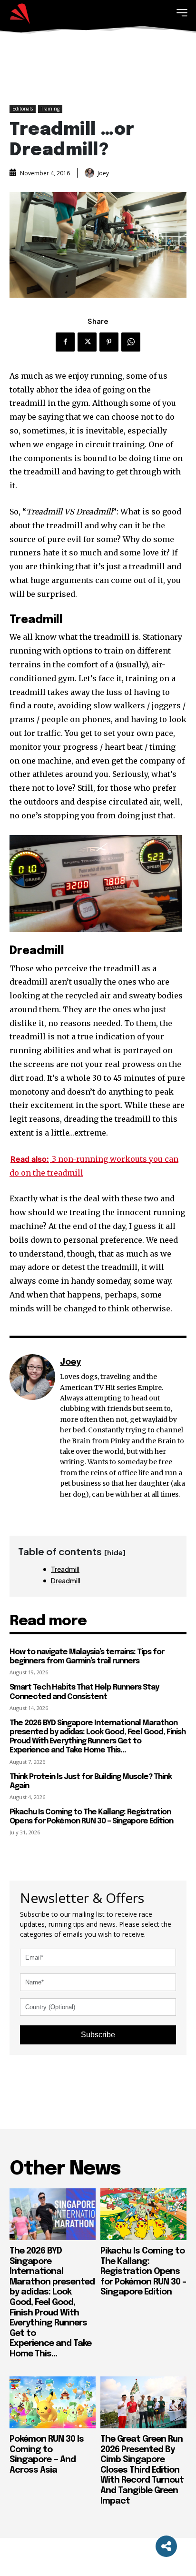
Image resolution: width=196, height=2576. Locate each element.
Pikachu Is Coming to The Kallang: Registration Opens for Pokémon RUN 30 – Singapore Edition (91, 1817)
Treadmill (65, 1569)
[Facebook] (65, 342)
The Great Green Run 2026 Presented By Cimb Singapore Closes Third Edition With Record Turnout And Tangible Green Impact (142, 2470)
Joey (103, 173)
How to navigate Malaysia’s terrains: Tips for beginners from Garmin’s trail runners (87, 1657)
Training (50, 109)
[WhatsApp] (131, 342)
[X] (87, 342)
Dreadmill (66, 1580)
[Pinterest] (109, 342)
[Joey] (90, 173)
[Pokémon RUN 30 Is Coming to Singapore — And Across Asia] (53, 2402)
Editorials (23, 109)
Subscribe (98, 2035)
